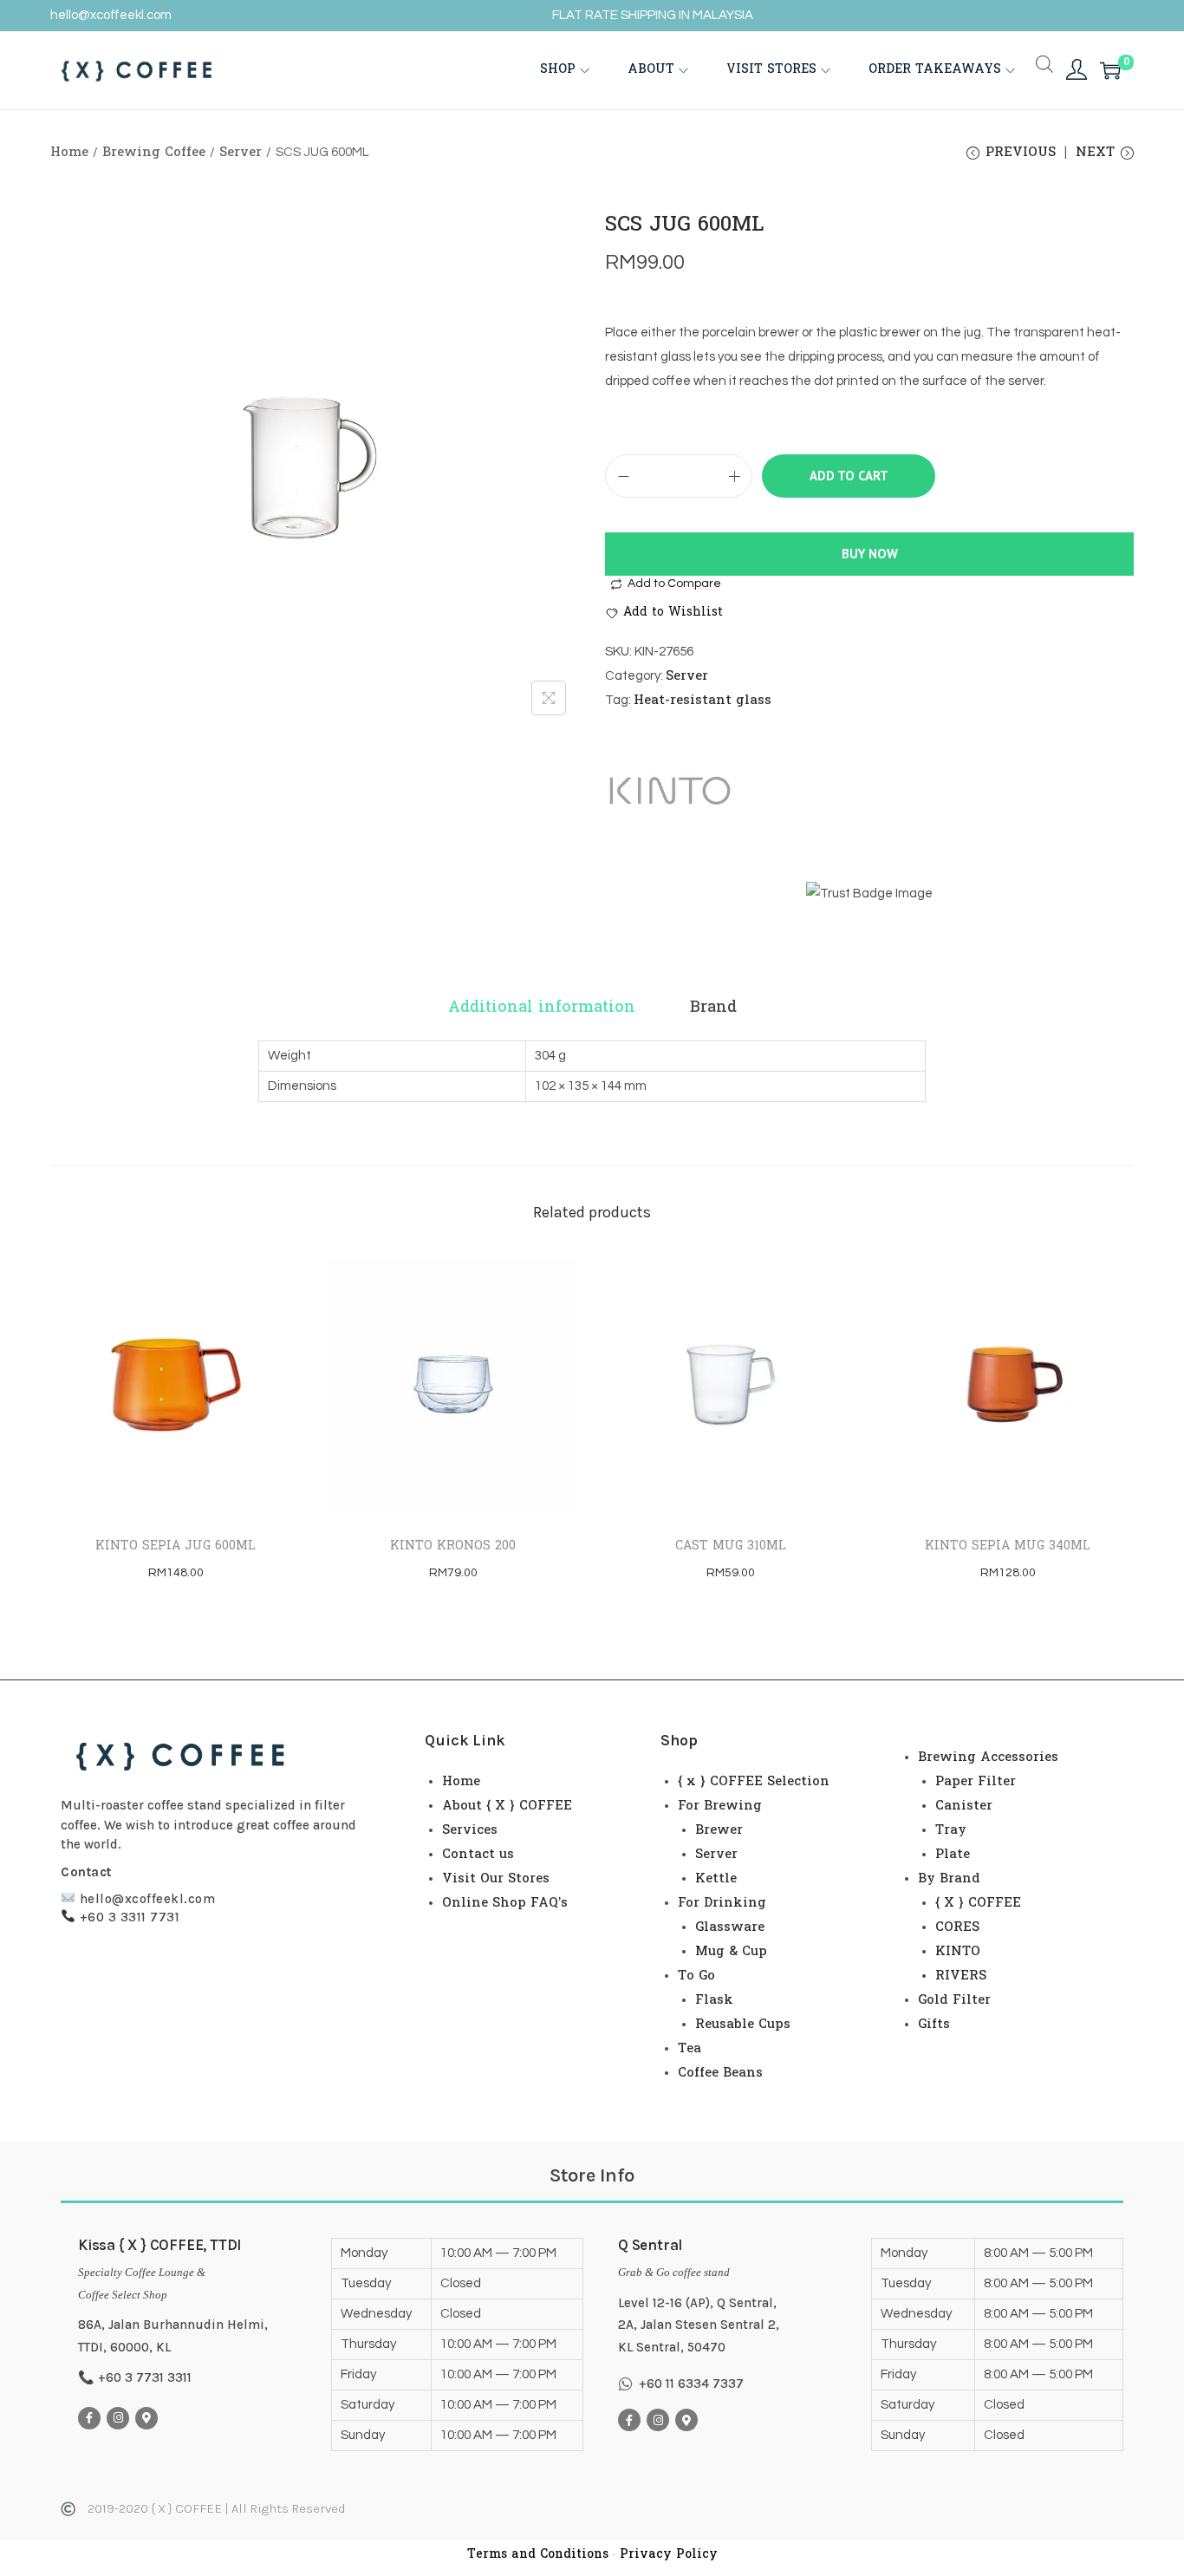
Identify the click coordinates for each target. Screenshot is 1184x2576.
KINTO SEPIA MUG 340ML (1008, 1546)
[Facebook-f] (89, 2418)
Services (470, 1830)
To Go (696, 1976)
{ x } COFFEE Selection (754, 1782)
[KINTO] (670, 791)
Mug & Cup (731, 1952)
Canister (964, 1806)
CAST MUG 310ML (731, 1546)
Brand (713, 1008)
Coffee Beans (720, 2073)
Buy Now (870, 554)
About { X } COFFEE (507, 1806)
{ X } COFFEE (978, 1903)
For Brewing (720, 1806)
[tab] (542, 1008)
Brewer (719, 1830)
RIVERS (961, 1976)
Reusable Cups (743, 2025)
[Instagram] (118, 2418)
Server (241, 153)
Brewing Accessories (988, 1758)
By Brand (949, 1879)
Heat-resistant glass (703, 701)
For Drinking (722, 1903)
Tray (951, 1830)
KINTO (958, 1952)
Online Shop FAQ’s (505, 1903)
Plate (953, 1855)
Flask (714, 2000)
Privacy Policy (669, 2555)
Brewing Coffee (154, 153)
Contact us (478, 1855)
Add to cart (849, 476)
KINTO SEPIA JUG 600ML (176, 1546)
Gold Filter (954, 2000)
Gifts (934, 2025)
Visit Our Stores (496, 1879)
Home (69, 153)
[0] (1110, 70)
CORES (957, 1927)
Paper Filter (976, 1782)
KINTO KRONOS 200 (453, 1546)
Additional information (542, 1008)
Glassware (730, 1927)
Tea (690, 2049)
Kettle (716, 1879)
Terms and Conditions (538, 2555)
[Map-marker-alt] (146, 2418)
